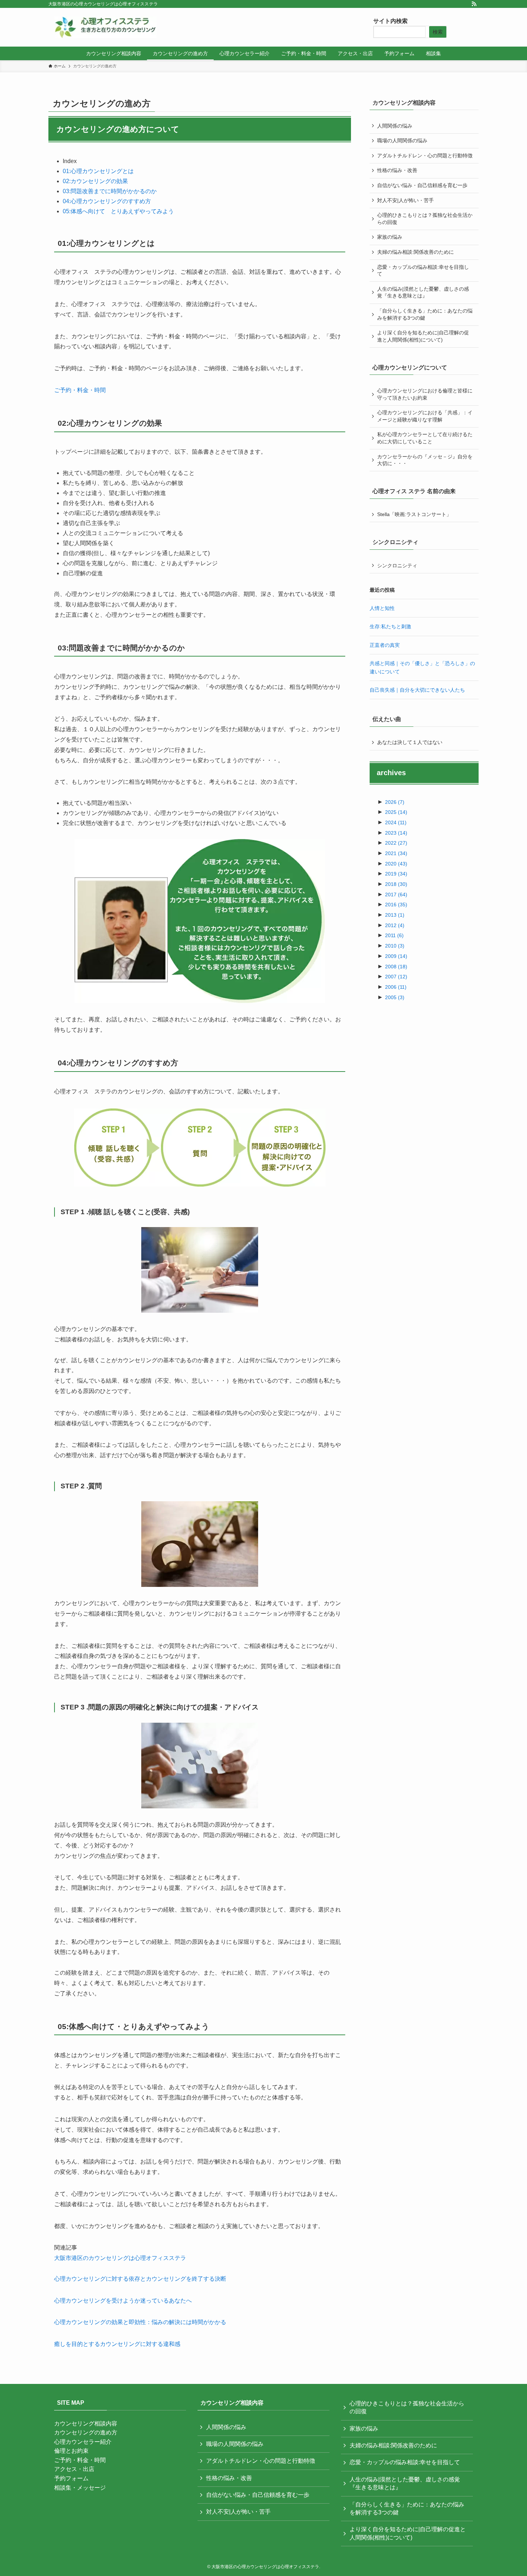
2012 (395, 925)
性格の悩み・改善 (397, 170)
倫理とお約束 (71, 2451)
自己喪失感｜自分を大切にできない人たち (417, 690)
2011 (394, 935)
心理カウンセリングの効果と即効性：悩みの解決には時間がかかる (140, 2322)
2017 (396, 895)
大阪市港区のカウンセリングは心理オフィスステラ (120, 2258)
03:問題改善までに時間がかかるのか (110, 191)
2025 (396, 812)
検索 (438, 32)
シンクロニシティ (397, 566)
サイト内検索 (390, 21)
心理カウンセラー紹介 (83, 2442)
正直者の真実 (385, 645)
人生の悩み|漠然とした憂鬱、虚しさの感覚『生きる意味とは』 (423, 292)
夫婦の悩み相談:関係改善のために (416, 252)
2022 (396, 843)
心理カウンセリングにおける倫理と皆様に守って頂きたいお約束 (425, 394)
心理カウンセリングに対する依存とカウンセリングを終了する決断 (140, 2279)
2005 (395, 997)
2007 (396, 977)
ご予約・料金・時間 (80, 390)
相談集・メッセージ (80, 2488)
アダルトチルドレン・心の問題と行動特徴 (425, 156)
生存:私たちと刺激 (390, 626)
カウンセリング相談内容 (86, 2424)
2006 (396, 987)
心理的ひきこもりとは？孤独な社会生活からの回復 (425, 219)
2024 (396, 822)
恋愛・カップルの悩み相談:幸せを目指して (423, 271)
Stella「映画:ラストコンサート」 (414, 514)
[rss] (474, 4)
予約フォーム (71, 2478)
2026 (395, 802)
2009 (396, 956)
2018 (396, 884)
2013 (395, 915)
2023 (396, 833)
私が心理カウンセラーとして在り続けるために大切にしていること (425, 438)
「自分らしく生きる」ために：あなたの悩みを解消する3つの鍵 (425, 314)
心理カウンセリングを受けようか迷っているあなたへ (123, 2301)
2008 (396, 967)
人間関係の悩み (395, 126)
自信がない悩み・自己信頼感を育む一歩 (422, 185)
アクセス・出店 (74, 2469)
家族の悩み (390, 237)
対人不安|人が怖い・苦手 (405, 200)
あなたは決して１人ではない (410, 742)
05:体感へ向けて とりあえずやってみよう (118, 211)
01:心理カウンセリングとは (98, 171)
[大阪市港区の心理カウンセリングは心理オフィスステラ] (105, 27)
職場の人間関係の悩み (402, 140)
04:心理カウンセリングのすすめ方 (107, 201)
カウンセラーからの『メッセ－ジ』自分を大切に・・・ (425, 460)
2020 (396, 864)
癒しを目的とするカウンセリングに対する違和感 (117, 2344)
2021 (396, 853)
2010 (395, 946)
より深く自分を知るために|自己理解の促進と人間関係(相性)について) (423, 336)
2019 (396, 874)
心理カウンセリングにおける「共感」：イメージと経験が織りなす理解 (425, 416)
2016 (396, 905)
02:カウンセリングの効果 (95, 181)
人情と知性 (382, 608)
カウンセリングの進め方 (86, 2432)
